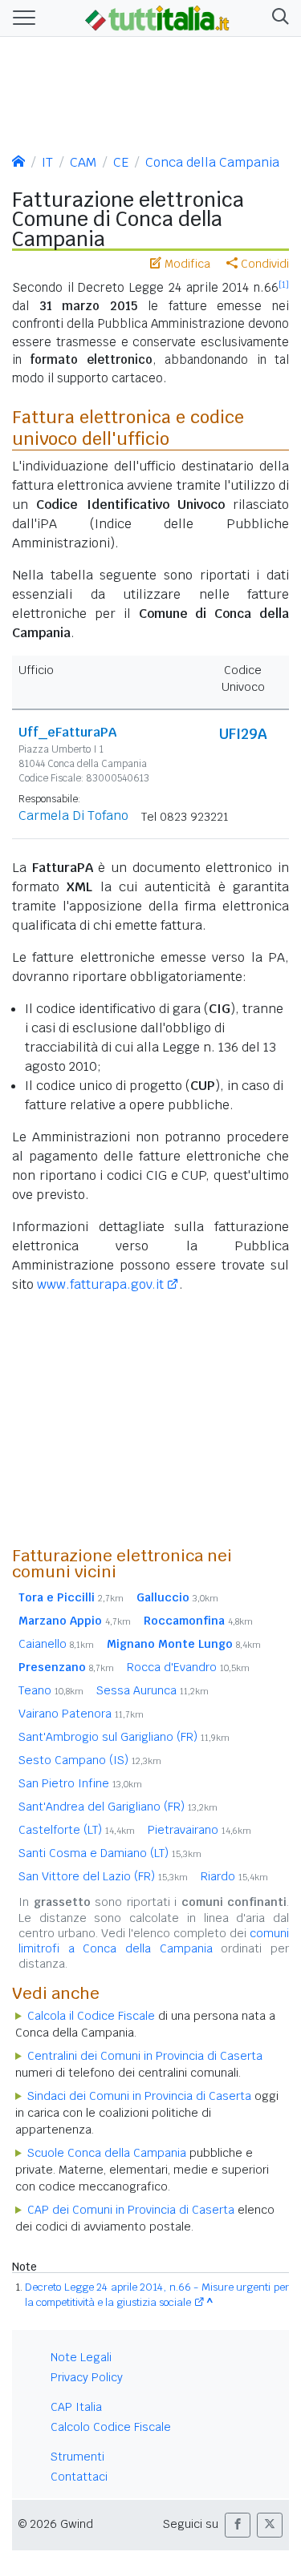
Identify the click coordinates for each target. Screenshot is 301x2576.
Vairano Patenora (81, 1714)
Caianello (56, 1644)
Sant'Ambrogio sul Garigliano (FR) (124, 1737)
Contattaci (79, 2477)
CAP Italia (76, 2407)
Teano (51, 1690)
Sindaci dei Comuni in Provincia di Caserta (139, 2096)
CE (121, 162)
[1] (284, 285)
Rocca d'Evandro (188, 1667)
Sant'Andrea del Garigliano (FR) (118, 1807)
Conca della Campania (212, 162)
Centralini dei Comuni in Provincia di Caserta (145, 2056)
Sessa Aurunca (153, 1690)
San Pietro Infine (80, 1783)
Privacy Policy (87, 2377)
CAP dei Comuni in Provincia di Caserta (131, 2210)
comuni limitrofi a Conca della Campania (154, 1941)
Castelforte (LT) (77, 1830)
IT (47, 162)
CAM (83, 162)
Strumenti (77, 2457)
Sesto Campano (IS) (90, 1760)
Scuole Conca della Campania (107, 2153)
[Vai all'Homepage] (157, 17)
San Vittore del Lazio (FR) (103, 1876)
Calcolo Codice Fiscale (111, 2427)
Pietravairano (199, 1830)
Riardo (234, 1876)
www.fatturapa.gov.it (100, 1284)
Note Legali (81, 2357)
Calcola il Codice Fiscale (91, 2016)
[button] (277, 18)
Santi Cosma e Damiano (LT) (110, 1853)
